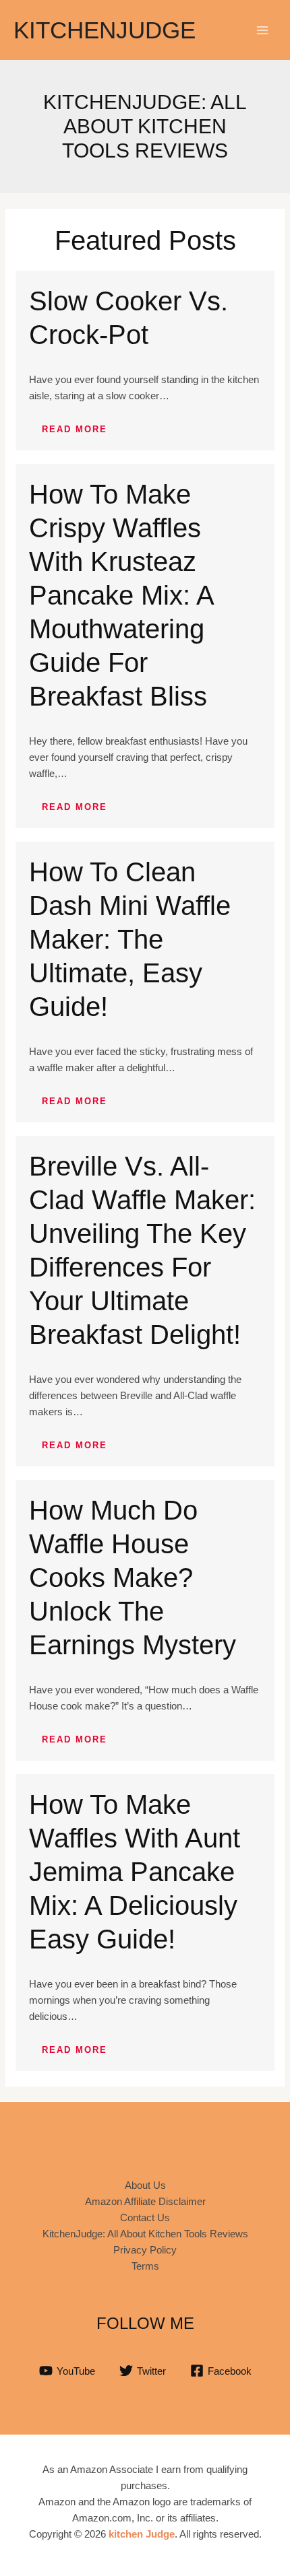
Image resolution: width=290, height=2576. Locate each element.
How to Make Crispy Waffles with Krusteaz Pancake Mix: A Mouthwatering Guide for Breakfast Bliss (121, 595)
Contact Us (145, 2217)
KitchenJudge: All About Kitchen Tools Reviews (145, 2234)
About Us (145, 2185)
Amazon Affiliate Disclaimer (145, 2201)
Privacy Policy (145, 2250)
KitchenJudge (105, 30)
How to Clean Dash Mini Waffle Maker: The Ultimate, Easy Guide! (130, 939)
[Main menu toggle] (263, 30)
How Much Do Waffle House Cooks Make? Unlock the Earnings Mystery (133, 1578)
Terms (145, 2266)
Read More (75, 429)
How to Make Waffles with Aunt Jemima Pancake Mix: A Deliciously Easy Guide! (135, 1872)
